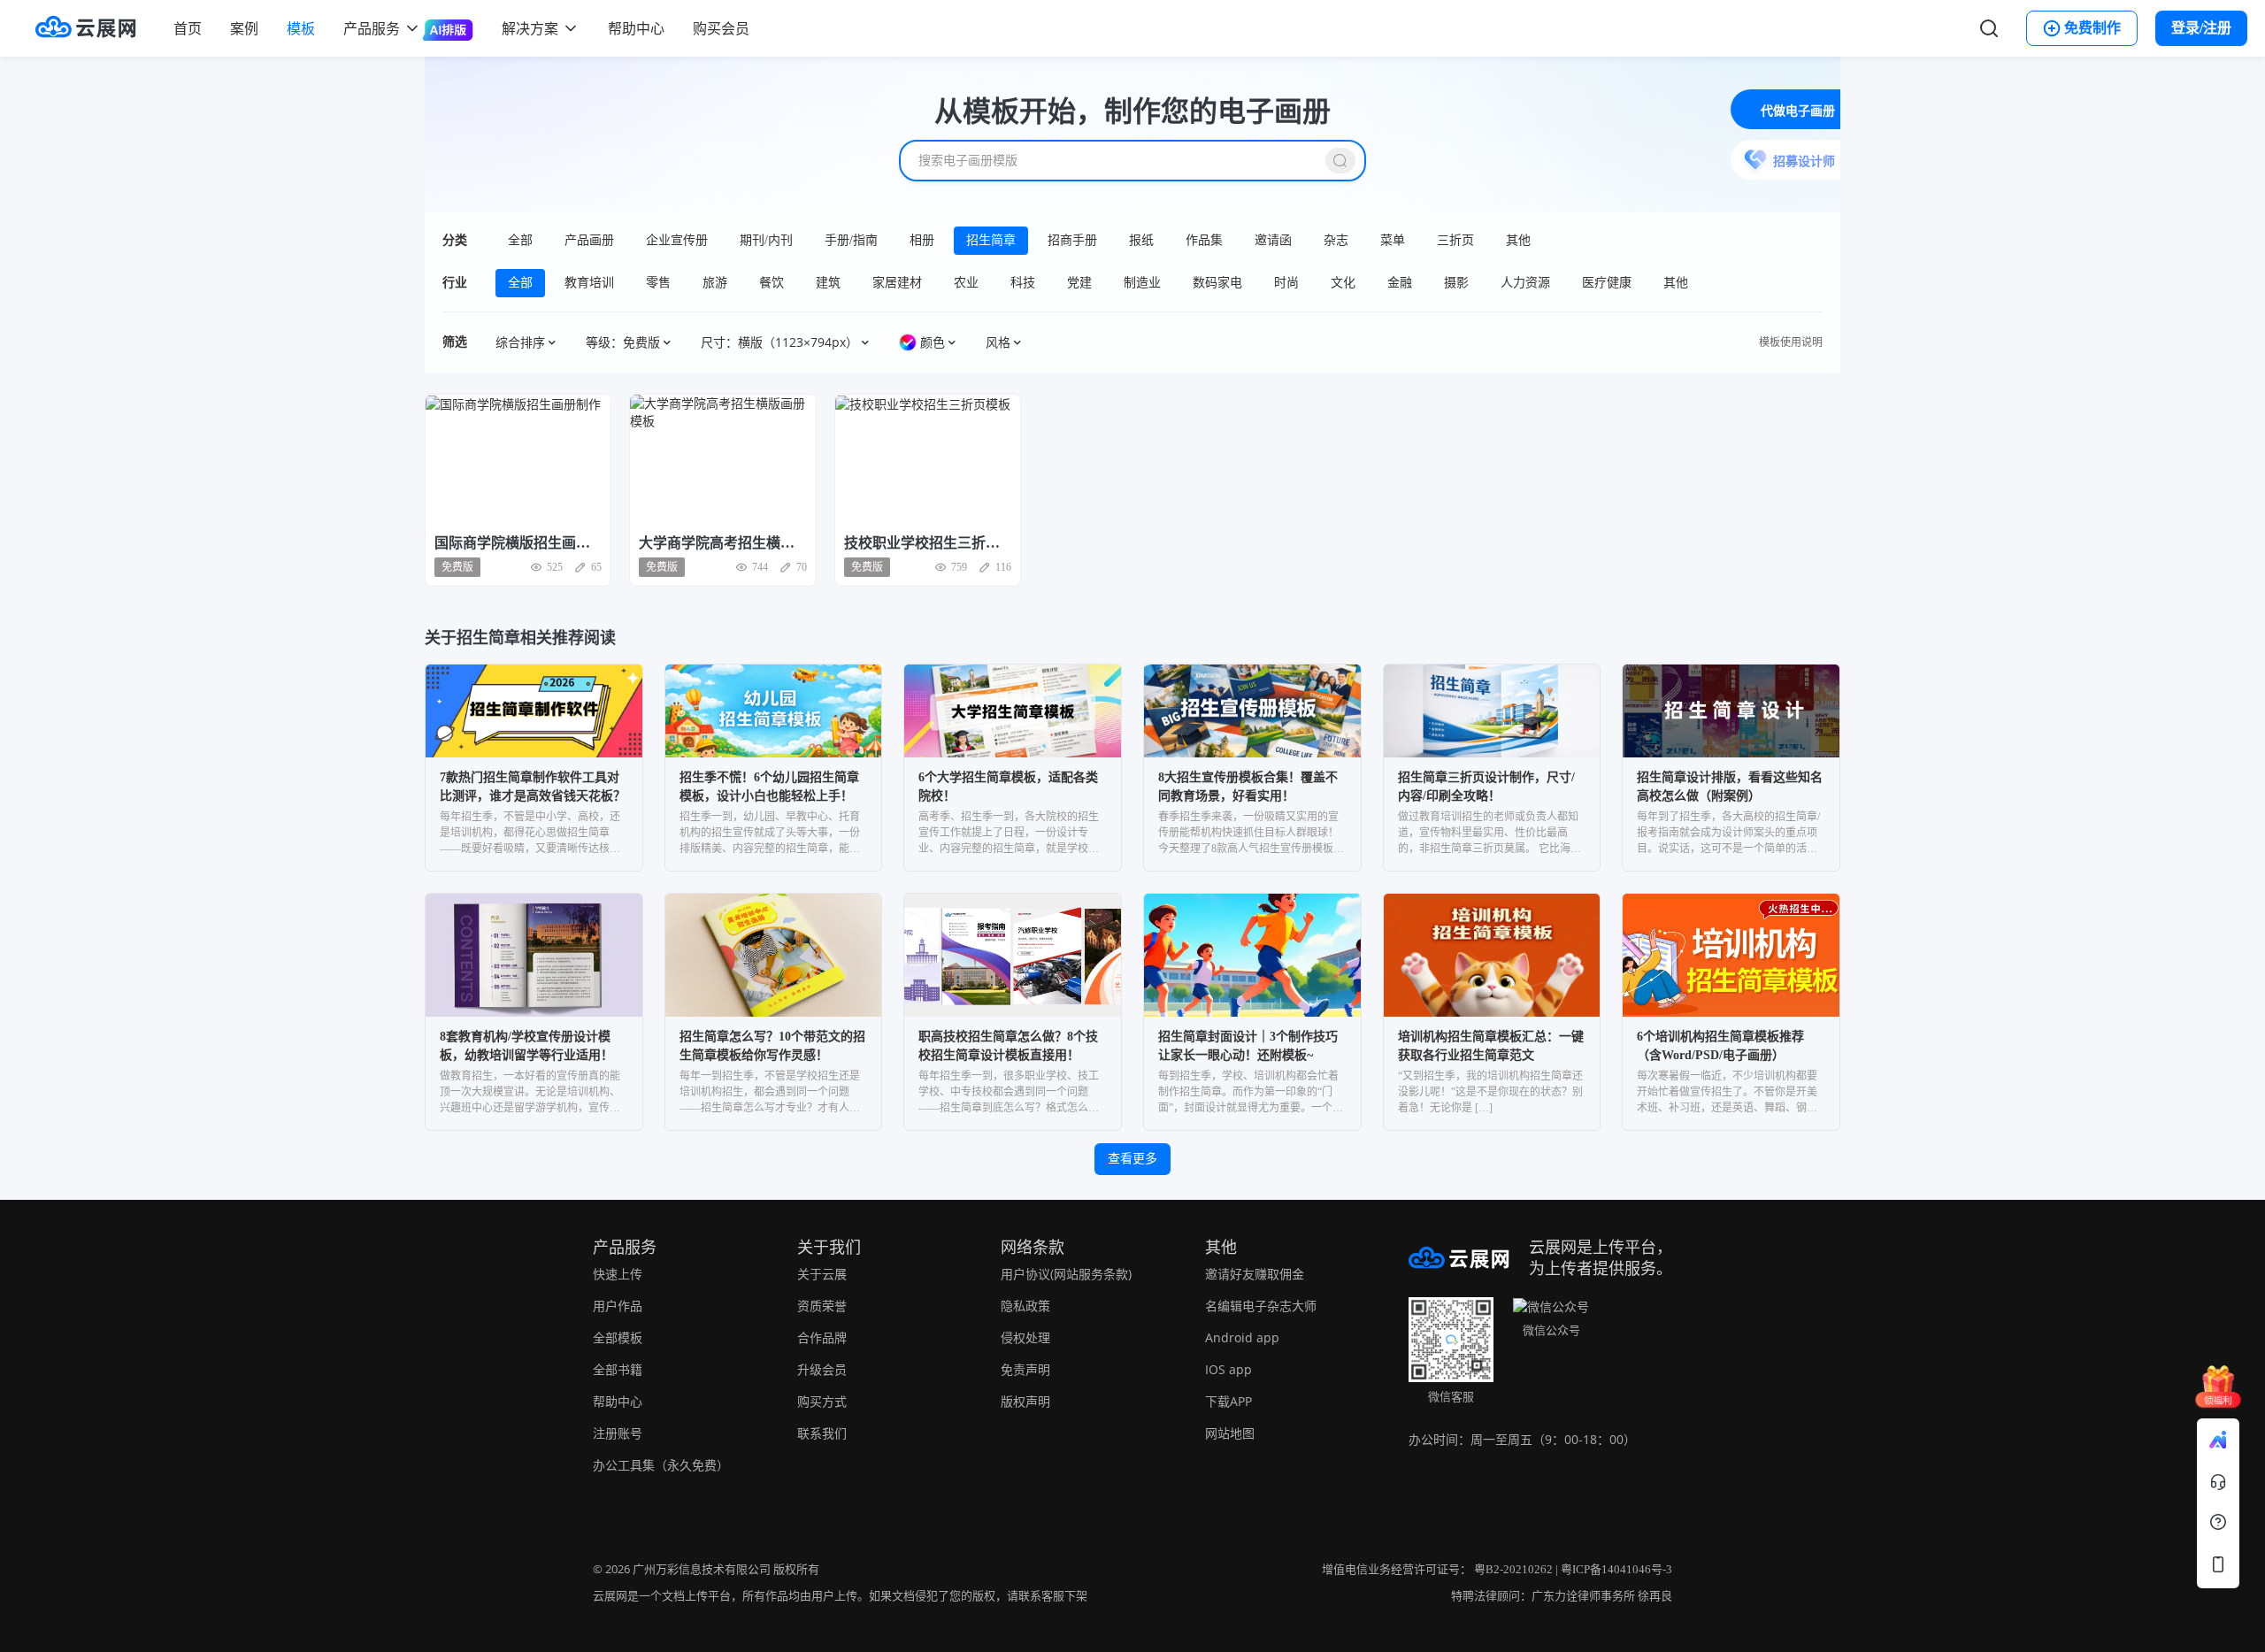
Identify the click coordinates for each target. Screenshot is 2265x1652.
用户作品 (618, 1306)
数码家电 (1217, 283)
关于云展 (822, 1274)
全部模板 (618, 1337)
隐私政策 (1025, 1306)
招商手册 (1072, 240)
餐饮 (772, 283)
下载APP (1228, 1401)
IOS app (1228, 1369)
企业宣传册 (677, 240)
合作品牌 (822, 1337)
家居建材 (897, 283)
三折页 (1455, 240)
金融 (1400, 283)
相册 (922, 240)
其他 (1518, 240)
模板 (301, 28)
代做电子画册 (1798, 111)
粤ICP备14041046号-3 (1616, 1569)
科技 (1023, 283)
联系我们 (822, 1433)
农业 (966, 283)
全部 (520, 240)
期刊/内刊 (766, 240)
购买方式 (822, 1401)
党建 (1079, 283)
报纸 (1141, 240)
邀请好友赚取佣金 (1255, 1274)
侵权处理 (1025, 1337)
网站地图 (1230, 1433)
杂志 (1336, 240)
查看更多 (1132, 1159)
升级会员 (822, 1369)
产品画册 (589, 240)
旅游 (715, 283)
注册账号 (618, 1433)
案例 (244, 28)
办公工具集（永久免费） (661, 1465)
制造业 (1142, 283)
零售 (658, 283)
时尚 (1286, 283)
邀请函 (1273, 240)
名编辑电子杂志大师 (1261, 1306)
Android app (1242, 1337)
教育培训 (589, 283)
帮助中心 (636, 28)
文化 (1343, 283)
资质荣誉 (822, 1306)
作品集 (1204, 240)
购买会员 (721, 28)
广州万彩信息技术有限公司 (702, 1569)
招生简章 (991, 240)
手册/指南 (851, 240)
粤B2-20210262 (1513, 1569)
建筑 (828, 283)
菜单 (1393, 240)
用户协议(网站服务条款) (1066, 1274)
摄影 (1456, 283)
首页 (188, 28)
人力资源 (1525, 283)
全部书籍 (618, 1369)
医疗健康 (1607, 283)
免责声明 (1025, 1369)
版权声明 (1025, 1401)
